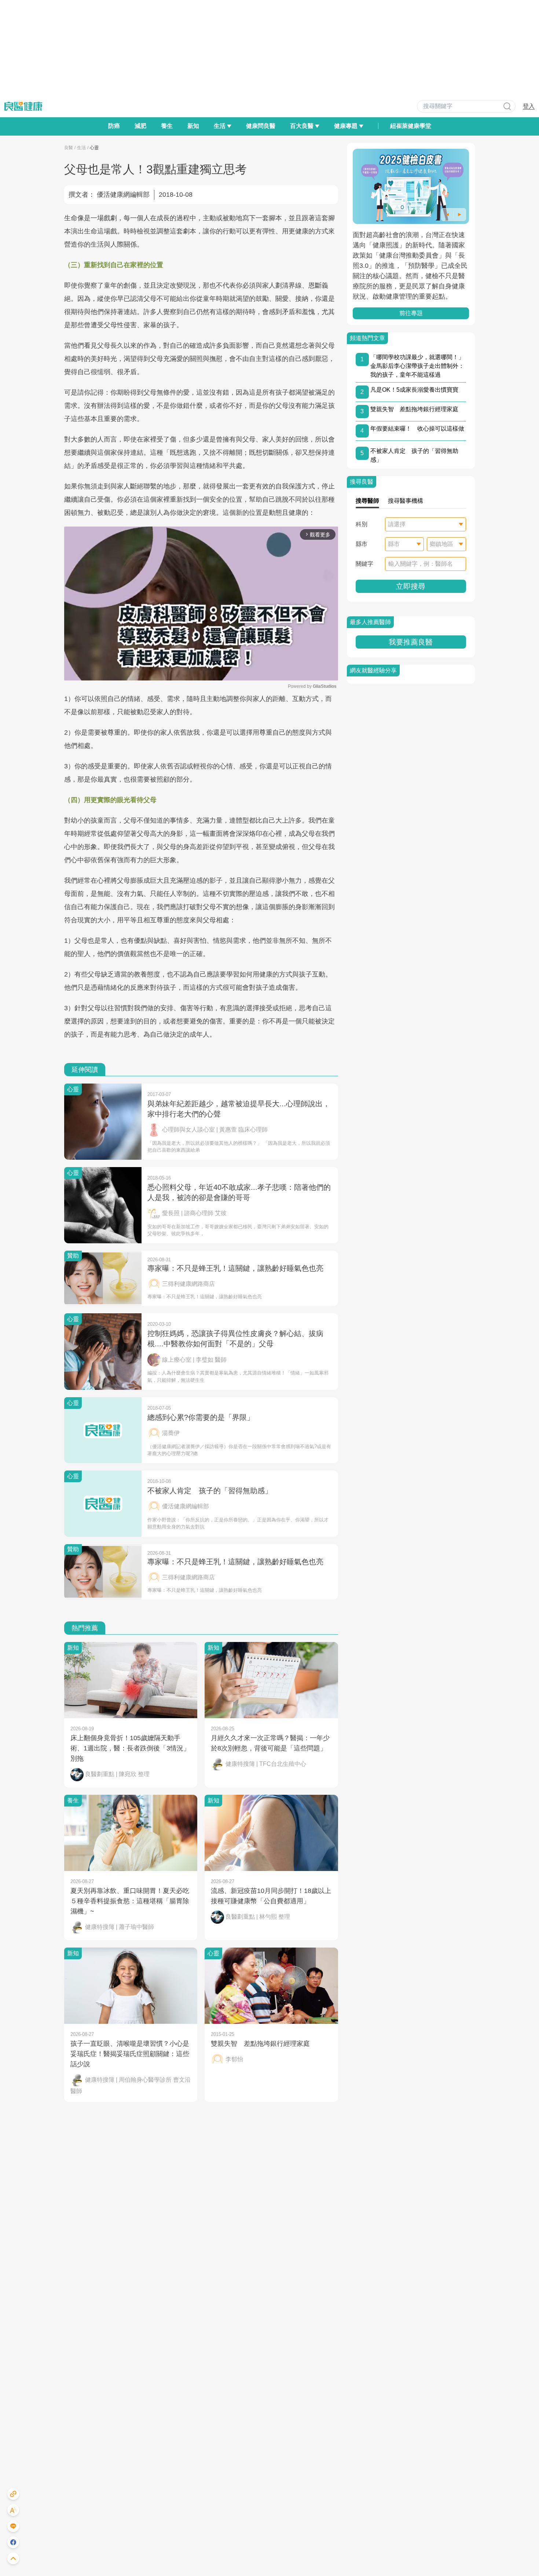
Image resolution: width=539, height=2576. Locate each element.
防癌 (114, 126)
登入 (529, 106)
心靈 (94, 148)
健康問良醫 (261, 126)
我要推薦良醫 (411, 642)
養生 (167, 126)
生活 (81, 148)
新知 (193, 126)
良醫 (69, 148)
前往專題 (411, 313)
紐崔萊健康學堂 (411, 126)
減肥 (140, 126)
